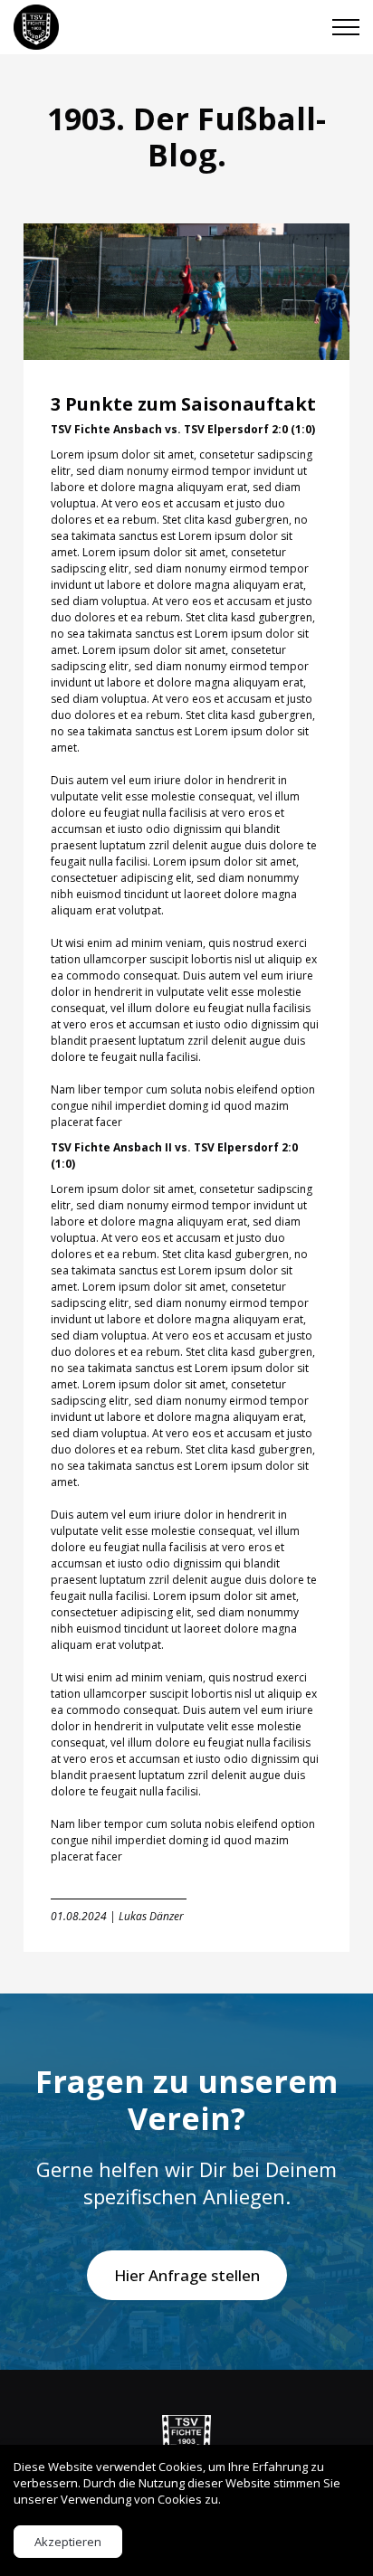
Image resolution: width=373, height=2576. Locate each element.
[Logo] (187, 2443)
